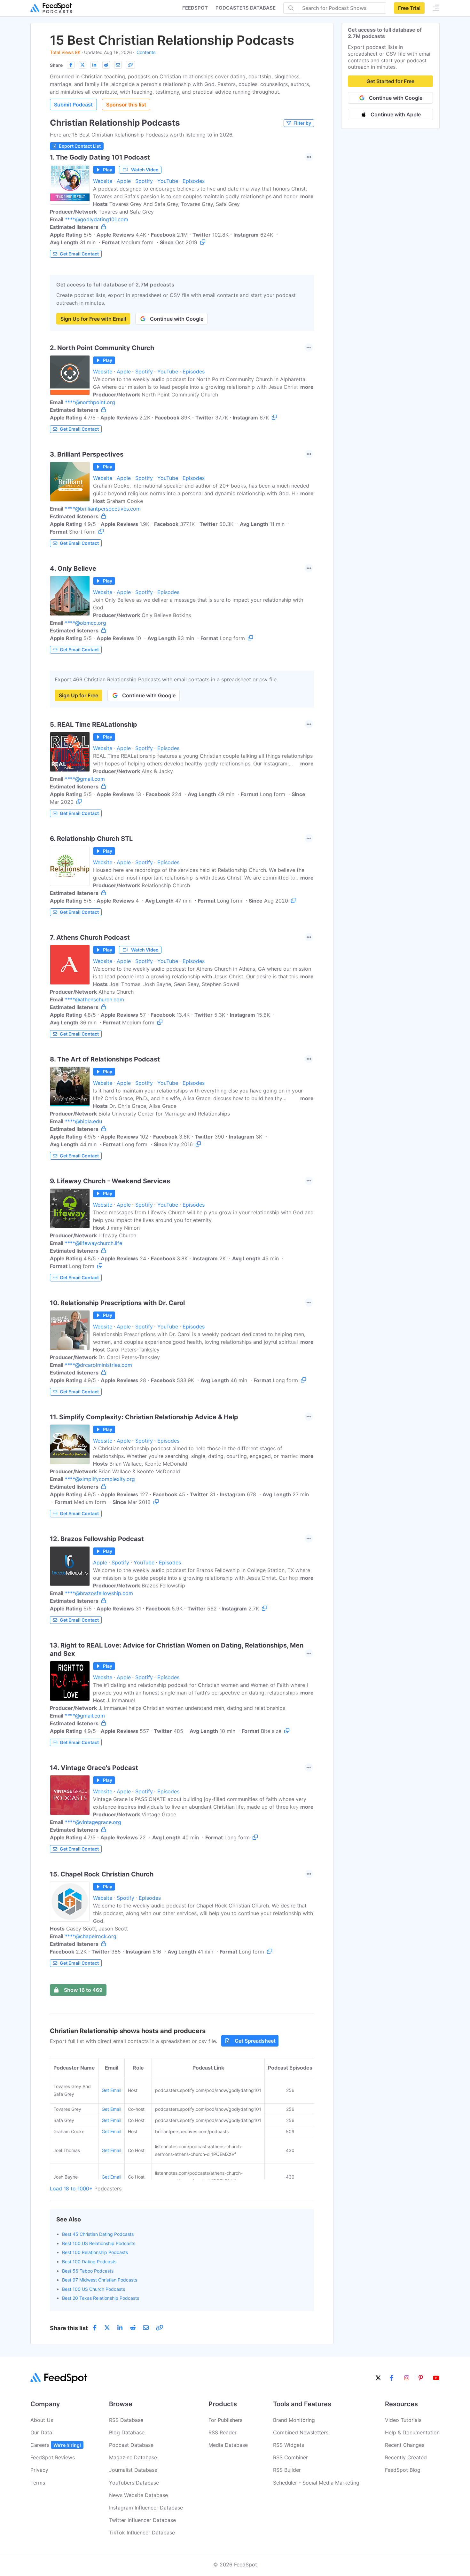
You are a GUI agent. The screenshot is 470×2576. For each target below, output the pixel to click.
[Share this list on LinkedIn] (94, 65)
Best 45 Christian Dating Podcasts (98, 2234)
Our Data (41, 2432)
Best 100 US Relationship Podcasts (99, 2243)
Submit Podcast (73, 105)
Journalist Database (133, 2470)
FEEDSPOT (195, 8)
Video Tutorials (403, 2420)
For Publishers (225, 2420)
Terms (38, 2483)
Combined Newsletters (301, 2432)
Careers (56, 2445)
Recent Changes (405, 2445)
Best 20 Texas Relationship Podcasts (101, 2298)
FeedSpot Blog (403, 2470)
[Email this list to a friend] (118, 65)
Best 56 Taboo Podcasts (88, 2271)
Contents (146, 52)
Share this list (69, 2328)
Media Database (228, 2445)
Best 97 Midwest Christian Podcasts (100, 2280)
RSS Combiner (290, 2457)
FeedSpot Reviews (53, 2457)
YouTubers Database (134, 2483)
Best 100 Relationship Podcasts (95, 2252)
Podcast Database (131, 2445)
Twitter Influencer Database (142, 2520)
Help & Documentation (412, 2432)
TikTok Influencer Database (142, 2533)
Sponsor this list (126, 105)
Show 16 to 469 (83, 1990)
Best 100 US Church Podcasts (94, 2289)
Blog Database (127, 2432)
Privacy (39, 2470)
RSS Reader (223, 2432)
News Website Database (138, 2495)
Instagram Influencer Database (146, 2508)
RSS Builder (287, 2470)
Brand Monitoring (294, 2420)
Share (56, 65)
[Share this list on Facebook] (71, 65)
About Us (42, 2420)
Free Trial (409, 8)
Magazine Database (133, 2457)
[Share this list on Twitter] (82, 65)
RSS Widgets (289, 2445)
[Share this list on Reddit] (106, 65)
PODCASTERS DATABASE (246, 8)
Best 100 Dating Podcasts (89, 2262)
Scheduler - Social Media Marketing (316, 2483)
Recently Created (406, 2457)
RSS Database (126, 2420)
